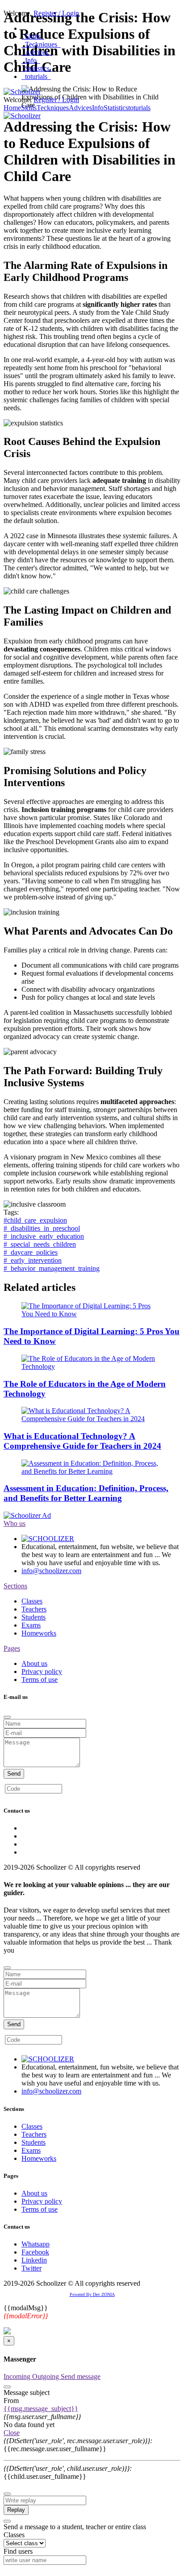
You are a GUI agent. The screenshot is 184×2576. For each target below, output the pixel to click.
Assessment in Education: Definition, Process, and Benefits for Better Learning (86, 1493)
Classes (32, 1601)
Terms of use (40, 1680)
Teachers (34, 1609)
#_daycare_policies (31, 1252)
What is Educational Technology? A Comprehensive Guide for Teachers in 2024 (82, 1441)
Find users (18, 2551)
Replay (16, 2510)
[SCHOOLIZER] (48, 1539)
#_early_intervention (33, 1260)
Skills (33, 36)
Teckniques (41, 44)
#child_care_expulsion (35, 1220)
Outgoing (46, 2376)
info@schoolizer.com (51, 1571)
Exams (31, 1625)
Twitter (31, 2268)
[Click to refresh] (83, 1789)
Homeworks (39, 1633)
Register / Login (56, 13)
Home (12, 108)
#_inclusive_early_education (44, 1236)
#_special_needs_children (40, 1244)
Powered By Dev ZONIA (92, 2294)
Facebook (35, 2252)
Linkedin (34, 2260)
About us (34, 1663)
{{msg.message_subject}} (41, 2409)
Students (33, 1617)
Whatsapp (36, 2244)
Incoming (18, 2376)
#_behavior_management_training (52, 1268)
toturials (36, 76)
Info (31, 60)
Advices (37, 52)
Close (12, 2433)
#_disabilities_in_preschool (42, 1228)
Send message (81, 2376)
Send (14, 1774)
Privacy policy (42, 1671)
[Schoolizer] (22, 92)
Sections (15, 1586)
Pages (12, 1648)
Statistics (37, 68)
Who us (15, 1523)
